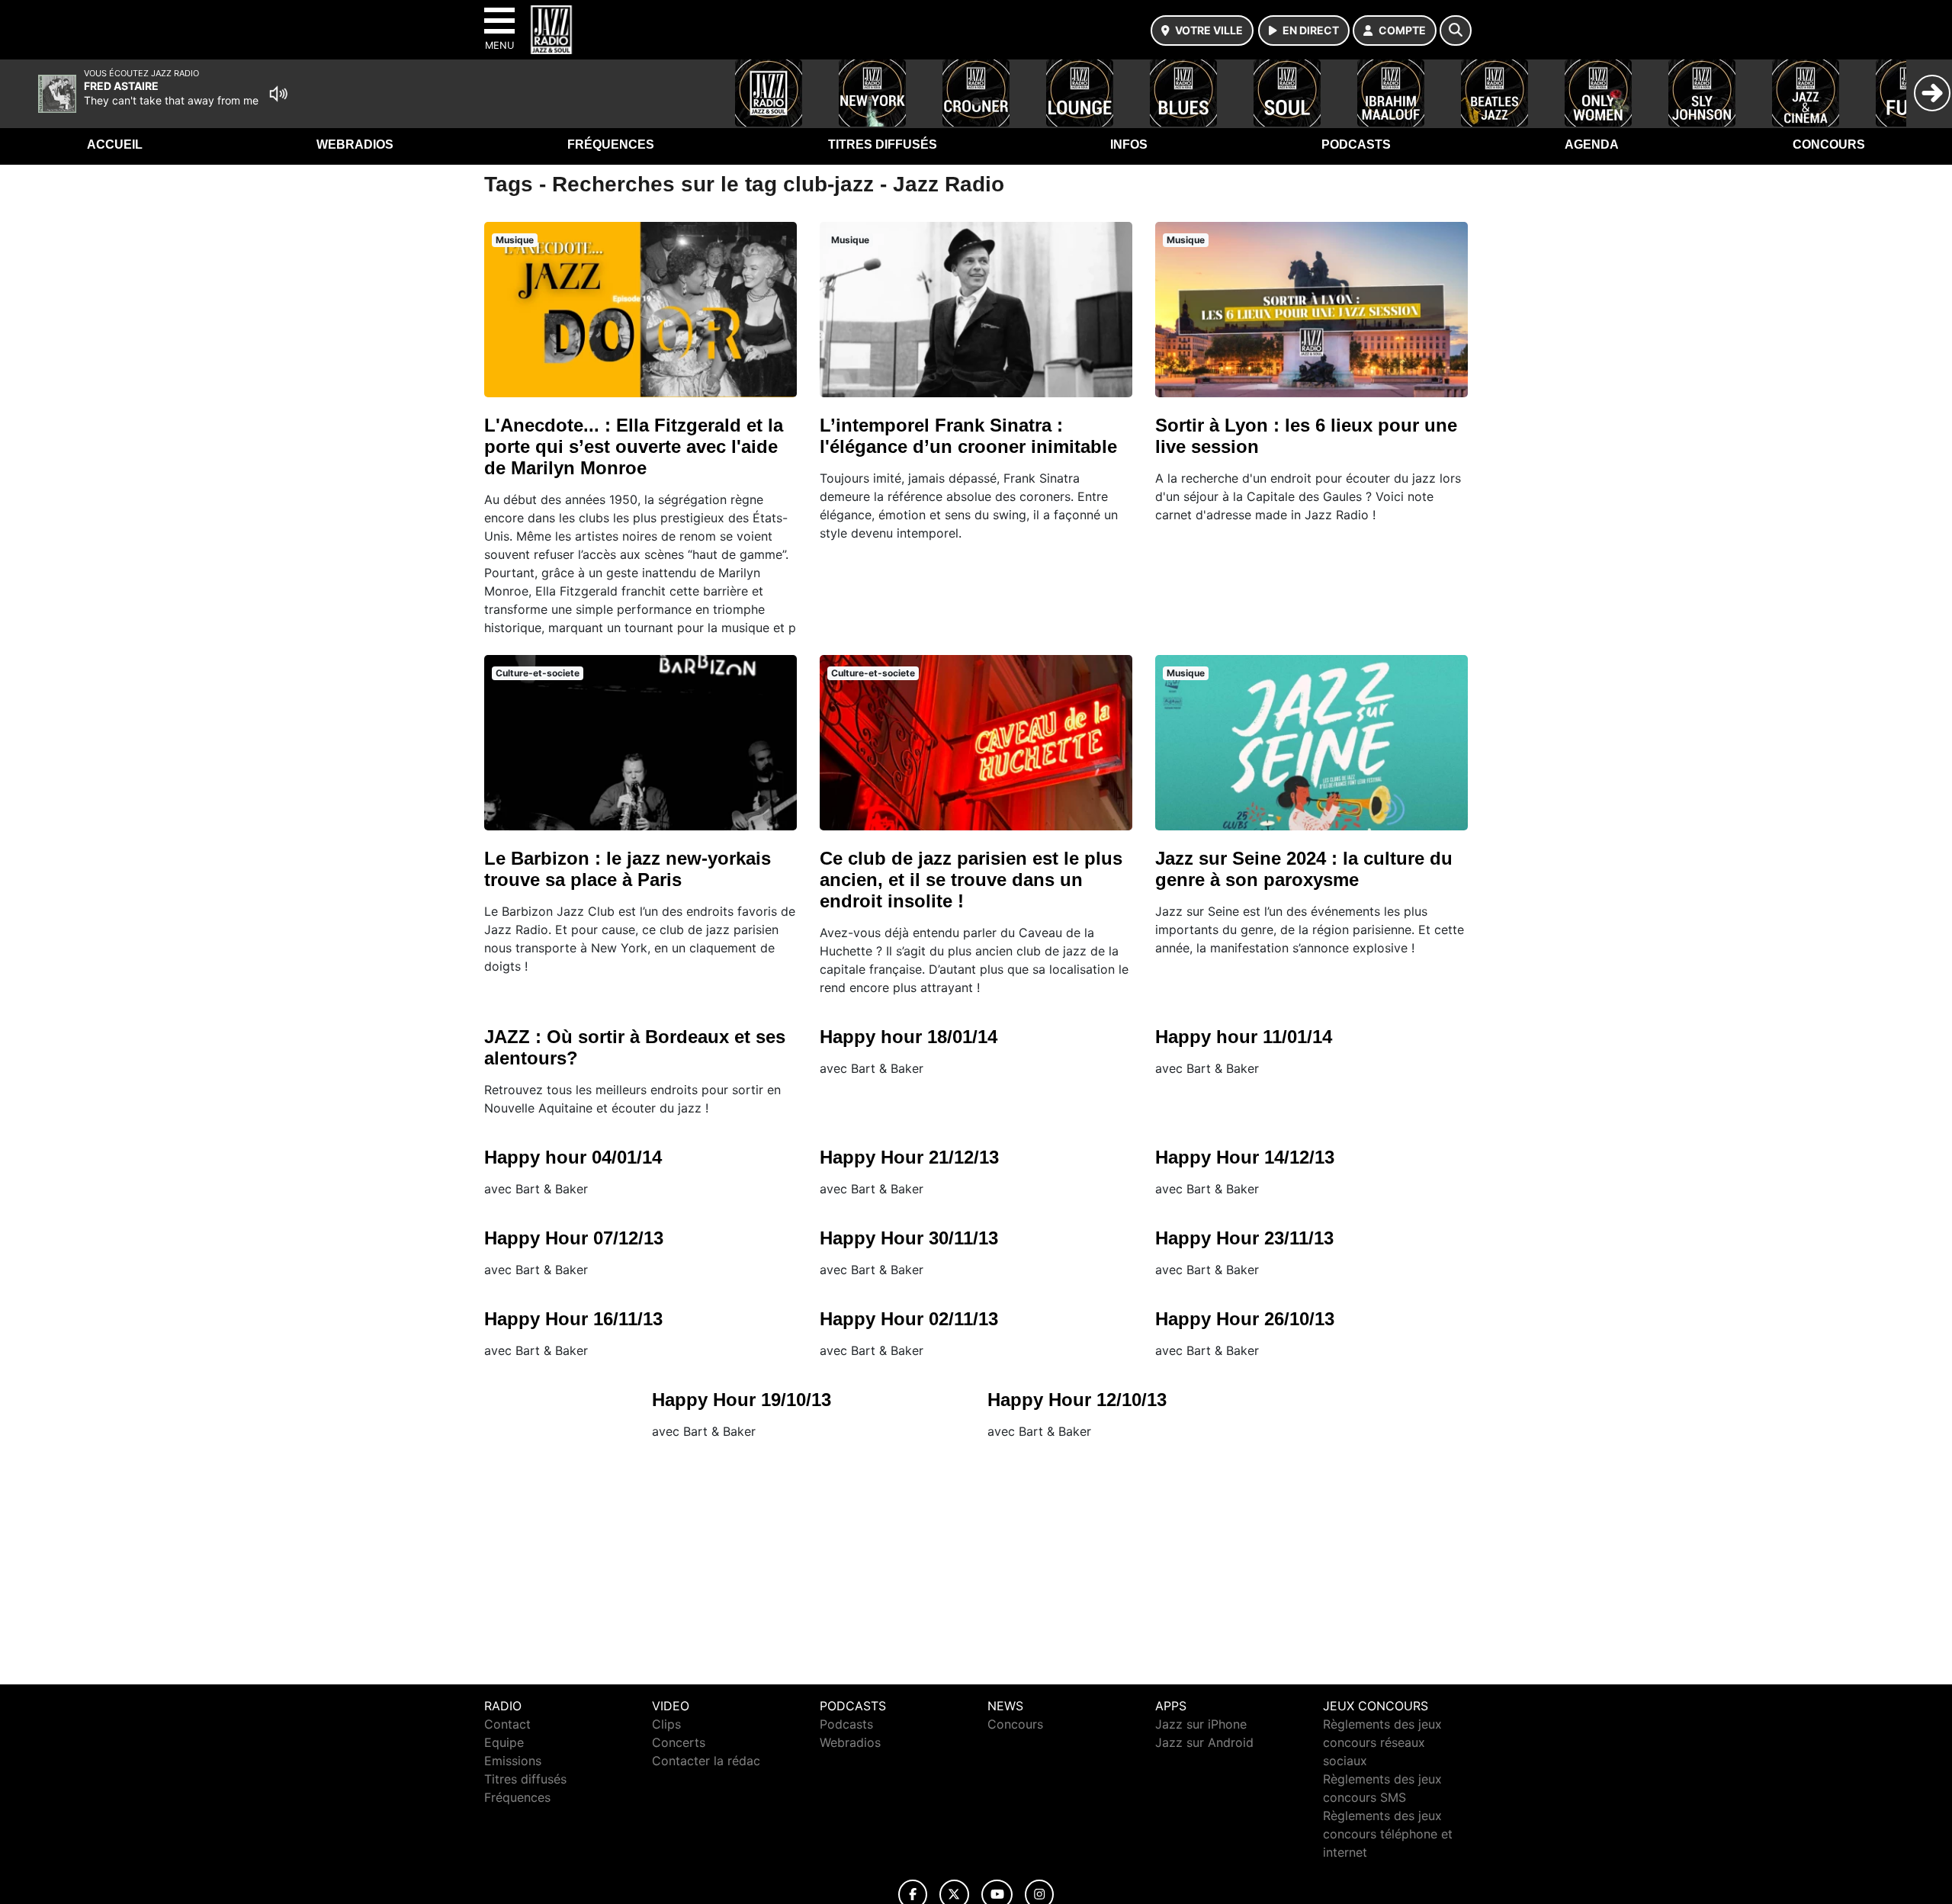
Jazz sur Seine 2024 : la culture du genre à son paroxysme (1304, 869)
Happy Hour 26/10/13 (1245, 1319)
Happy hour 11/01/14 (1244, 1037)
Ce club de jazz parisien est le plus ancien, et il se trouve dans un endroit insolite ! (971, 880)
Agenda (1592, 144)
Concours (1829, 144)
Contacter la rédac (706, 1761)
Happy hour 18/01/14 (909, 1037)
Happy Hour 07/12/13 (574, 1238)
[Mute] (278, 94)
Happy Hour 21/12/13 (909, 1157)
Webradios (355, 144)
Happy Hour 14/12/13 (1245, 1157)
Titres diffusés (883, 144)
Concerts (679, 1742)
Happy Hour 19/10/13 (742, 1400)
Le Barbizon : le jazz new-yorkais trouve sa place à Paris (628, 869)
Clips (666, 1724)
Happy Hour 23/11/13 (1244, 1238)
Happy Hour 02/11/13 (909, 1319)
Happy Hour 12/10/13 (1077, 1400)
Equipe (504, 1742)
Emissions (513, 1761)
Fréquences (611, 144)
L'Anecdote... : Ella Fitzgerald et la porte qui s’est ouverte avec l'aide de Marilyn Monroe (634, 446)
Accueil (115, 144)
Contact (507, 1724)
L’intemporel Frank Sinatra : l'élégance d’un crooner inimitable (968, 436)
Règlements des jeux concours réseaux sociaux (1382, 1742)
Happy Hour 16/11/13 (573, 1319)
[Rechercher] (1456, 31)
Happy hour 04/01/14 (573, 1157)
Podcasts (1356, 144)
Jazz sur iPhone (1201, 1724)
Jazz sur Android (1204, 1742)
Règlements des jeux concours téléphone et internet (1388, 1834)
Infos (1129, 144)
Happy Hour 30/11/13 (909, 1238)
